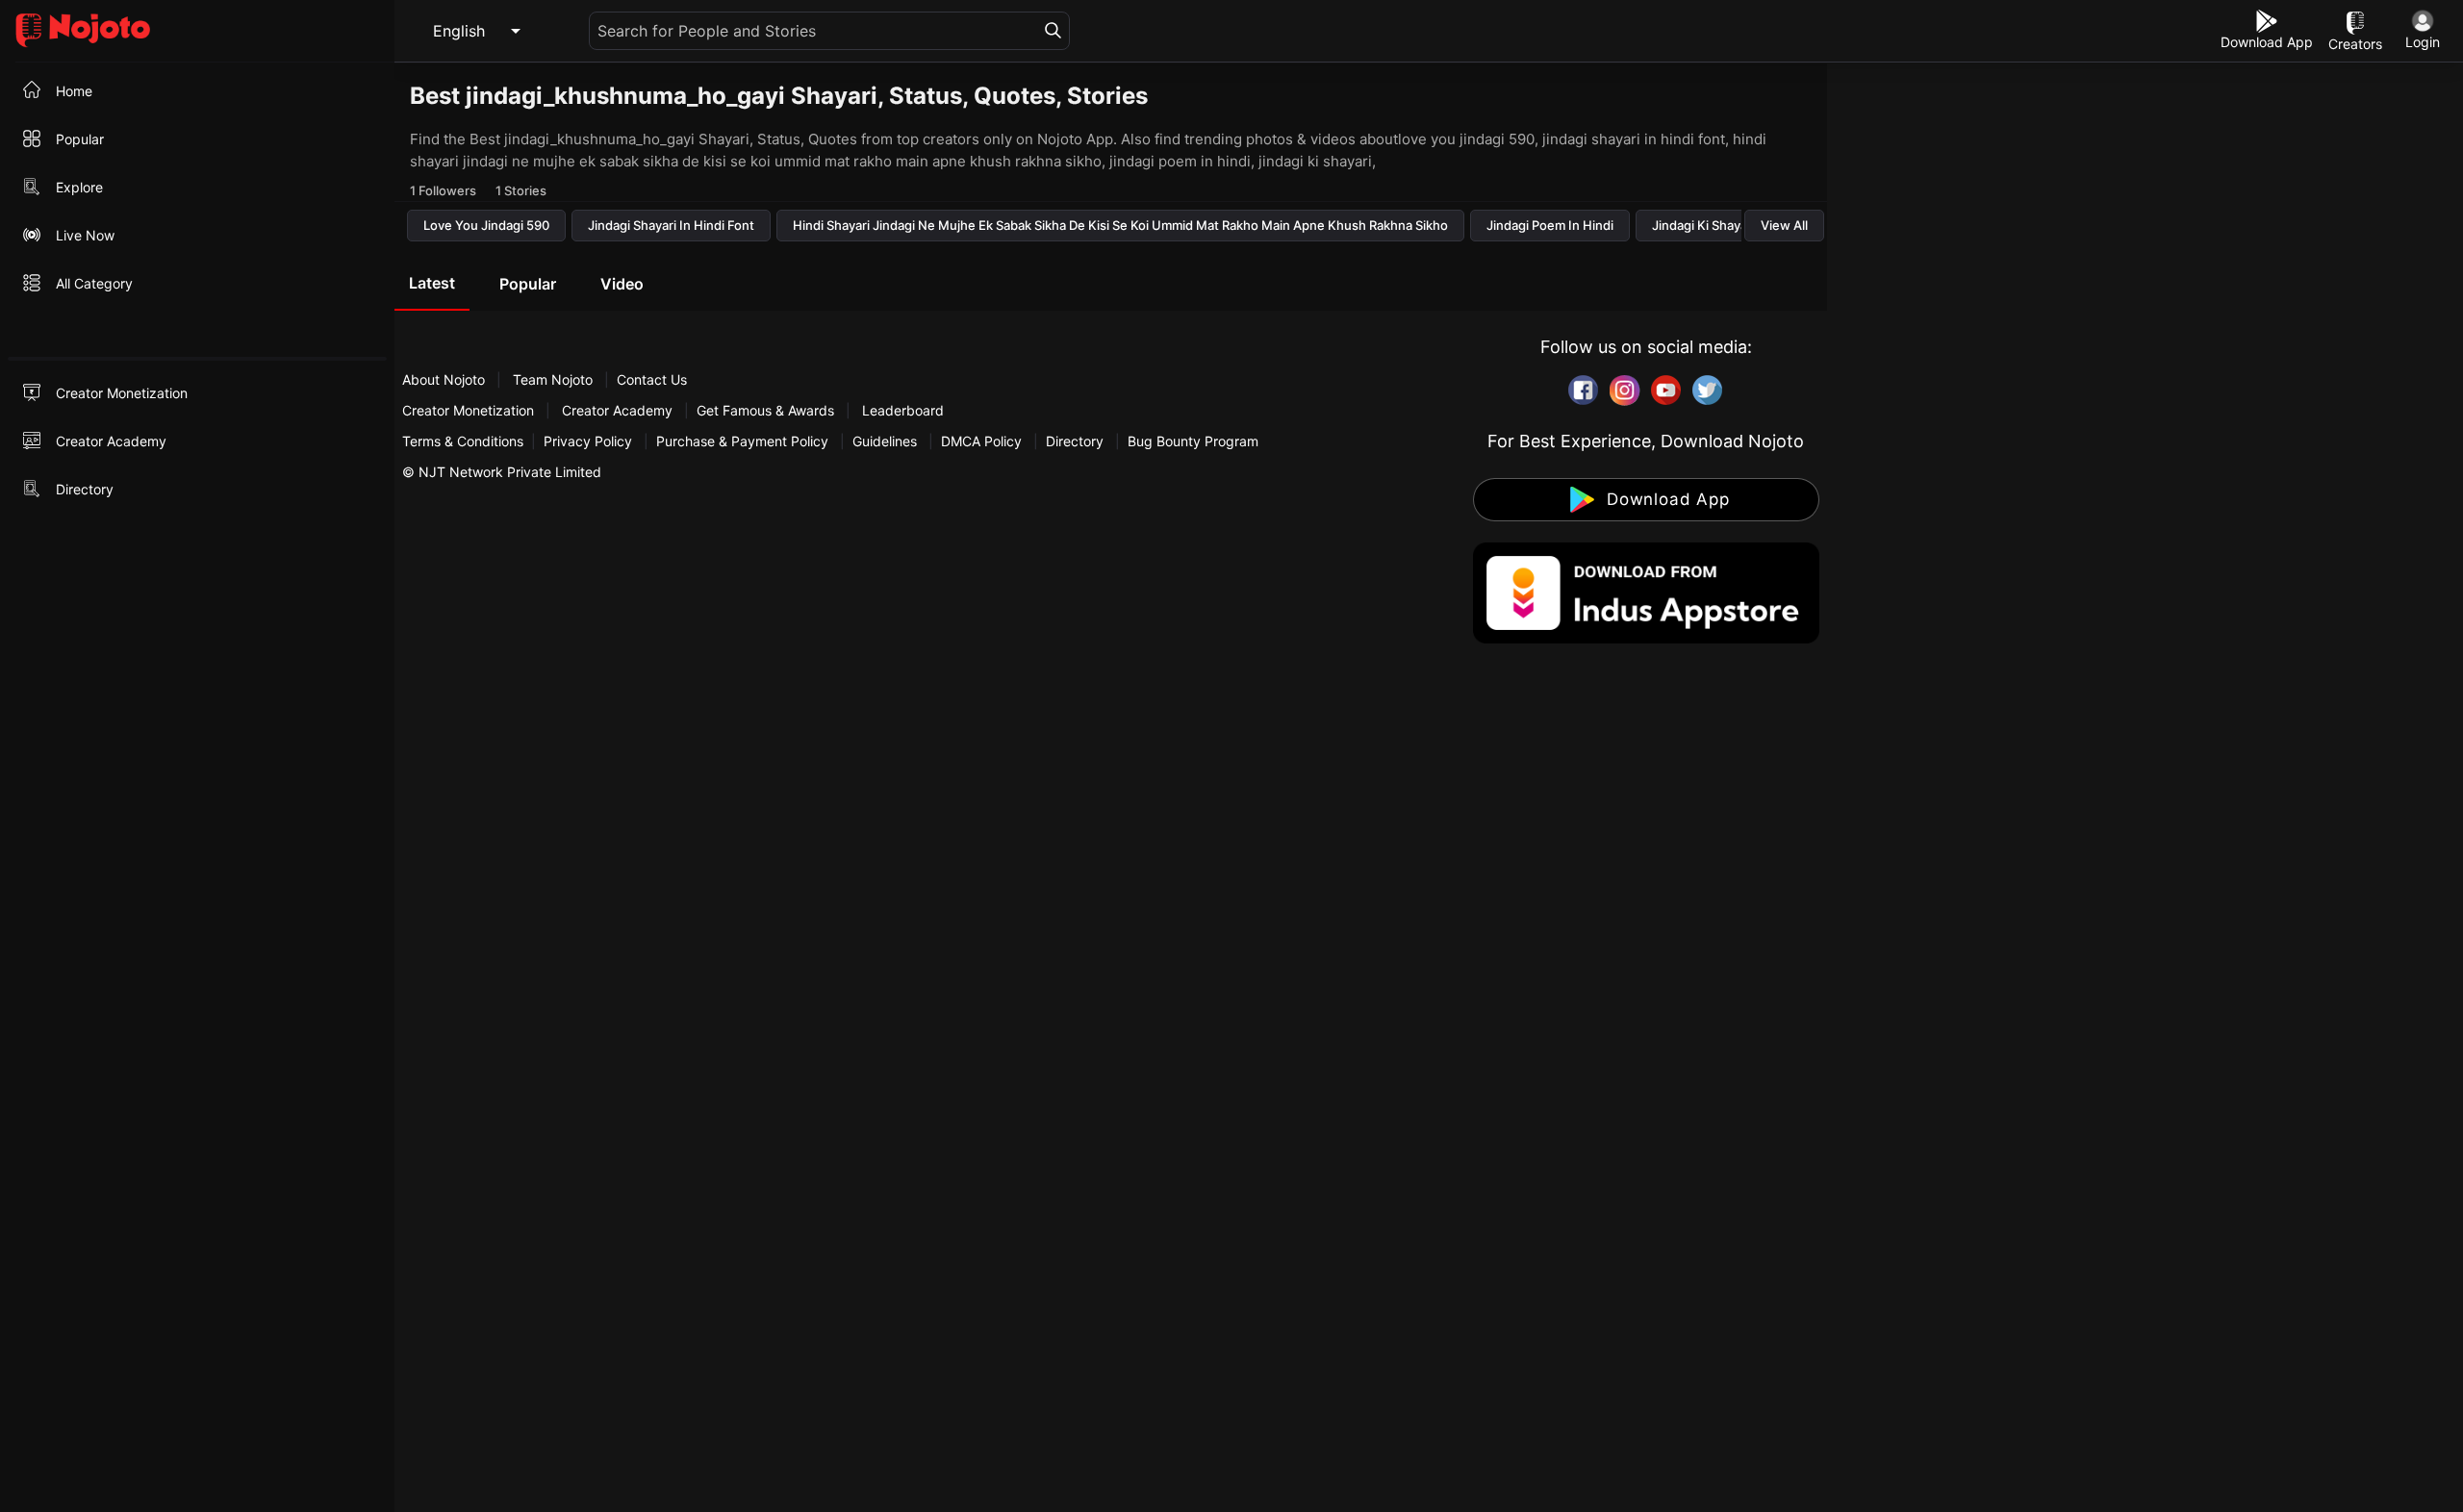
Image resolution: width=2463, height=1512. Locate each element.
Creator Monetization (470, 410)
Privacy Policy (588, 441)
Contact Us (652, 379)
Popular (528, 284)
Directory (1075, 441)
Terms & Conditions (463, 441)
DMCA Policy (981, 441)
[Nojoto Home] (197, 31)
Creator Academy (617, 410)
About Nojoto (445, 379)
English (459, 31)
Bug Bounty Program (1193, 441)
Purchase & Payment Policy (742, 441)
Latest (432, 283)
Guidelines (885, 441)
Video (622, 284)
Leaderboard (903, 410)
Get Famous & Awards (765, 410)
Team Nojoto (553, 379)
